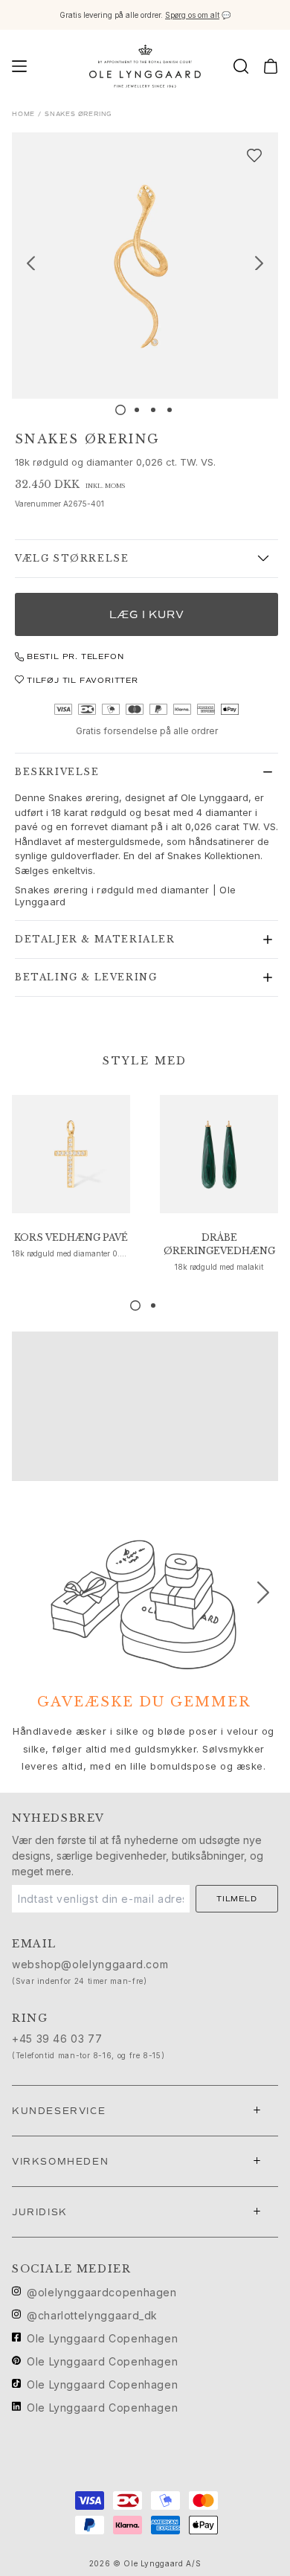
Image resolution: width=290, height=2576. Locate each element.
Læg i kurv (147, 615)
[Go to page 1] (135, 1305)
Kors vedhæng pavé (71, 1237)
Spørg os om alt (192, 15)
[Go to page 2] (153, 1305)
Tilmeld (237, 1899)
